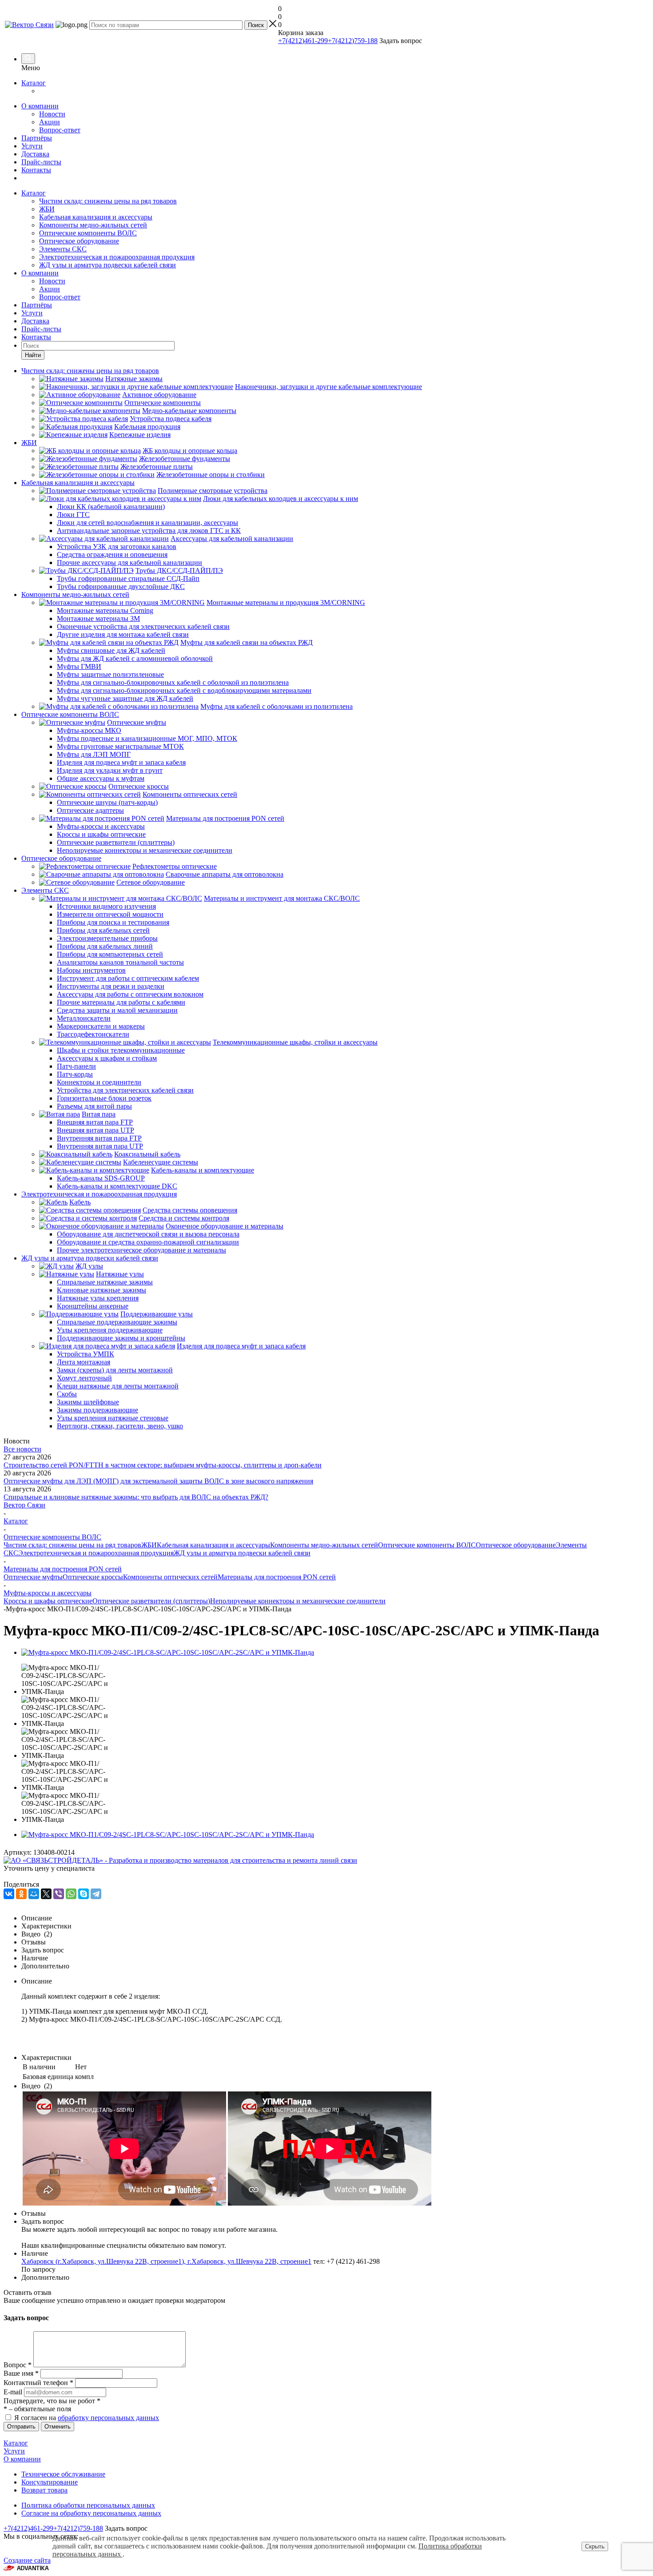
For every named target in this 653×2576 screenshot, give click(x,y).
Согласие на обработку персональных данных (91, 2513)
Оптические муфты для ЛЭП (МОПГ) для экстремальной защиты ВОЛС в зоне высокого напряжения (158, 1481)
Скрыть (595, 2546)
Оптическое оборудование (79, 241)
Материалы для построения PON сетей (277, 1577)
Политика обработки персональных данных (88, 2505)
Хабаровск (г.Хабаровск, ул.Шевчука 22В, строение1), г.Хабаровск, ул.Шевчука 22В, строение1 (166, 2261)
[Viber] (59, 1894)
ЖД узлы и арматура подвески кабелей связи (108, 265)
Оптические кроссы (93, 1577)
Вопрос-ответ (60, 130)
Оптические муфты (33, 1577)
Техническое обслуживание (63, 2474)
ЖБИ (47, 209)
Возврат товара (44, 2490)
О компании (40, 106)
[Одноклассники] (21, 1894)
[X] (46, 1894)
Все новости (22, 1449)
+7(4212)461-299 (303, 41)
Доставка (35, 154)
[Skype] (84, 1894)
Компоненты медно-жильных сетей (93, 225)
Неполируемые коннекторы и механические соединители (298, 1601)
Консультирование (50, 2482)
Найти (33, 355)
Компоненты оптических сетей (170, 1577)
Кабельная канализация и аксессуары (96, 217)
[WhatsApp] (71, 1894)
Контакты (36, 170)
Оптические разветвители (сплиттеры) (151, 1601)
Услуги (32, 146)
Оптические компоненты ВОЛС (88, 233)
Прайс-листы (41, 162)
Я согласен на (87, 2418)
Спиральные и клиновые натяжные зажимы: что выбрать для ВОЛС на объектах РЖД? (136, 1497)
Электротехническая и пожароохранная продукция (117, 257)
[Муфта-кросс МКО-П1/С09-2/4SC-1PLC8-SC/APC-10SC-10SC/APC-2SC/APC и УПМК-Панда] (168, 1652)
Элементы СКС (63, 249)
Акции (50, 122)
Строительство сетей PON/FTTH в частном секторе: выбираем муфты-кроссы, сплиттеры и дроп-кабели (163, 1465)
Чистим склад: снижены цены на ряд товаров (108, 201)
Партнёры (37, 138)
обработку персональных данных (108, 2418)
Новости (52, 114)
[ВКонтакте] (9, 1894)
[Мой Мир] (34, 1894)
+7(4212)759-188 (353, 41)
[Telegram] (96, 1894)
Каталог (34, 83)
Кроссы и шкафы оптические (48, 1601)
